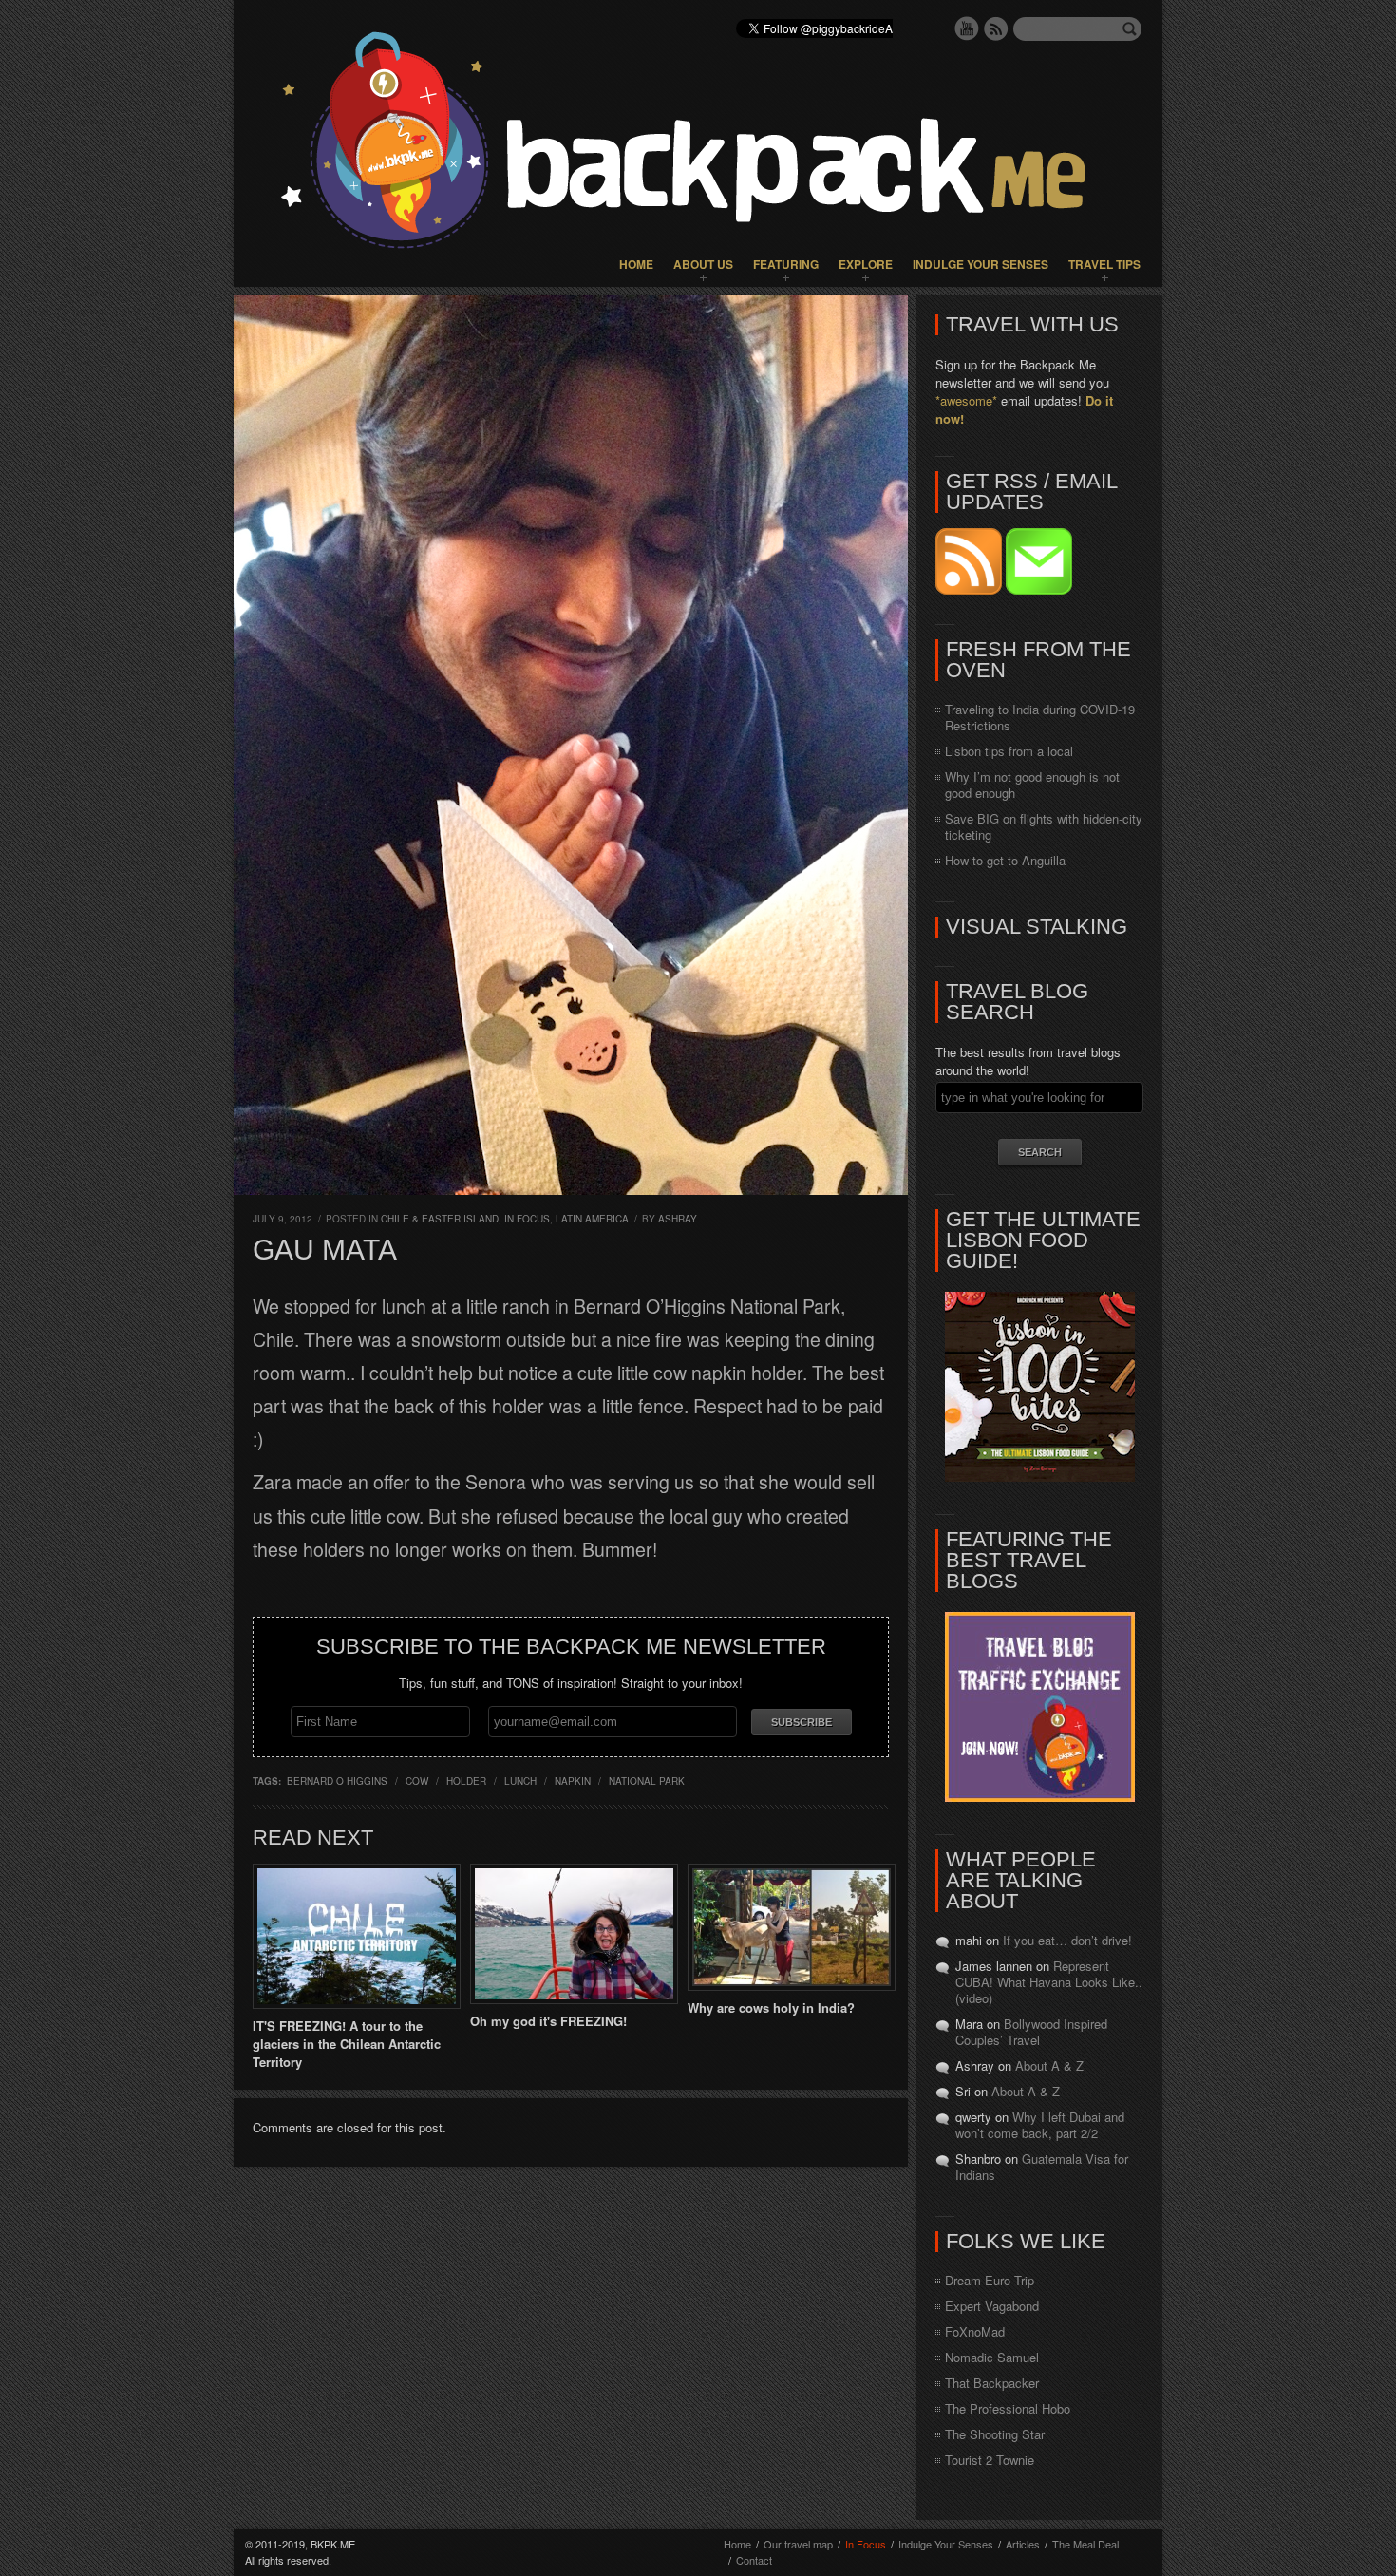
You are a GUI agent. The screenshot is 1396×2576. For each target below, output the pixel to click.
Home (636, 264)
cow (417, 1781)
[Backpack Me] (698, 143)
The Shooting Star (995, 2434)
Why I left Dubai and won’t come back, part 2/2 (1040, 2125)
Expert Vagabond (992, 2306)
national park (647, 1781)
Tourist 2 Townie (990, 2460)
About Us (703, 264)
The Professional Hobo (1008, 2408)
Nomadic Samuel (992, 2357)
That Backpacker (992, 2383)
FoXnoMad (975, 2331)
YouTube (967, 28)
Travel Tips (1104, 264)
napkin (573, 1781)
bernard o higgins (337, 1781)
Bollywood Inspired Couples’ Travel (1031, 2032)
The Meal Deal (1085, 2544)
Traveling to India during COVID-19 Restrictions (1040, 717)
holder (466, 1781)
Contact (754, 2560)
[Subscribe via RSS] (971, 589)
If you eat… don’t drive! (1067, 1940)
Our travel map (798, 2544)
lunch (520, 1781)
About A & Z (1049, 2065)
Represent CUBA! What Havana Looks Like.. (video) (1049, 1982)
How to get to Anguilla (1005, 860)
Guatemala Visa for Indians (1042, 2167)
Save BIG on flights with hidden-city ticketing (1044, 826)
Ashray (678, 1219)
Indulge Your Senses (981, 264)
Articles (1023, 2544)
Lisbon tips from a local (1009, 751)
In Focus (527, 1219)
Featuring (786, 264)
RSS (996, 28)
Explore (866, 264)
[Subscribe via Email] (1039, 589)
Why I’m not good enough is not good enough (1032, 785)
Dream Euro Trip (990, 2280)
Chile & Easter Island (440, 1219)
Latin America (592, 1219)
